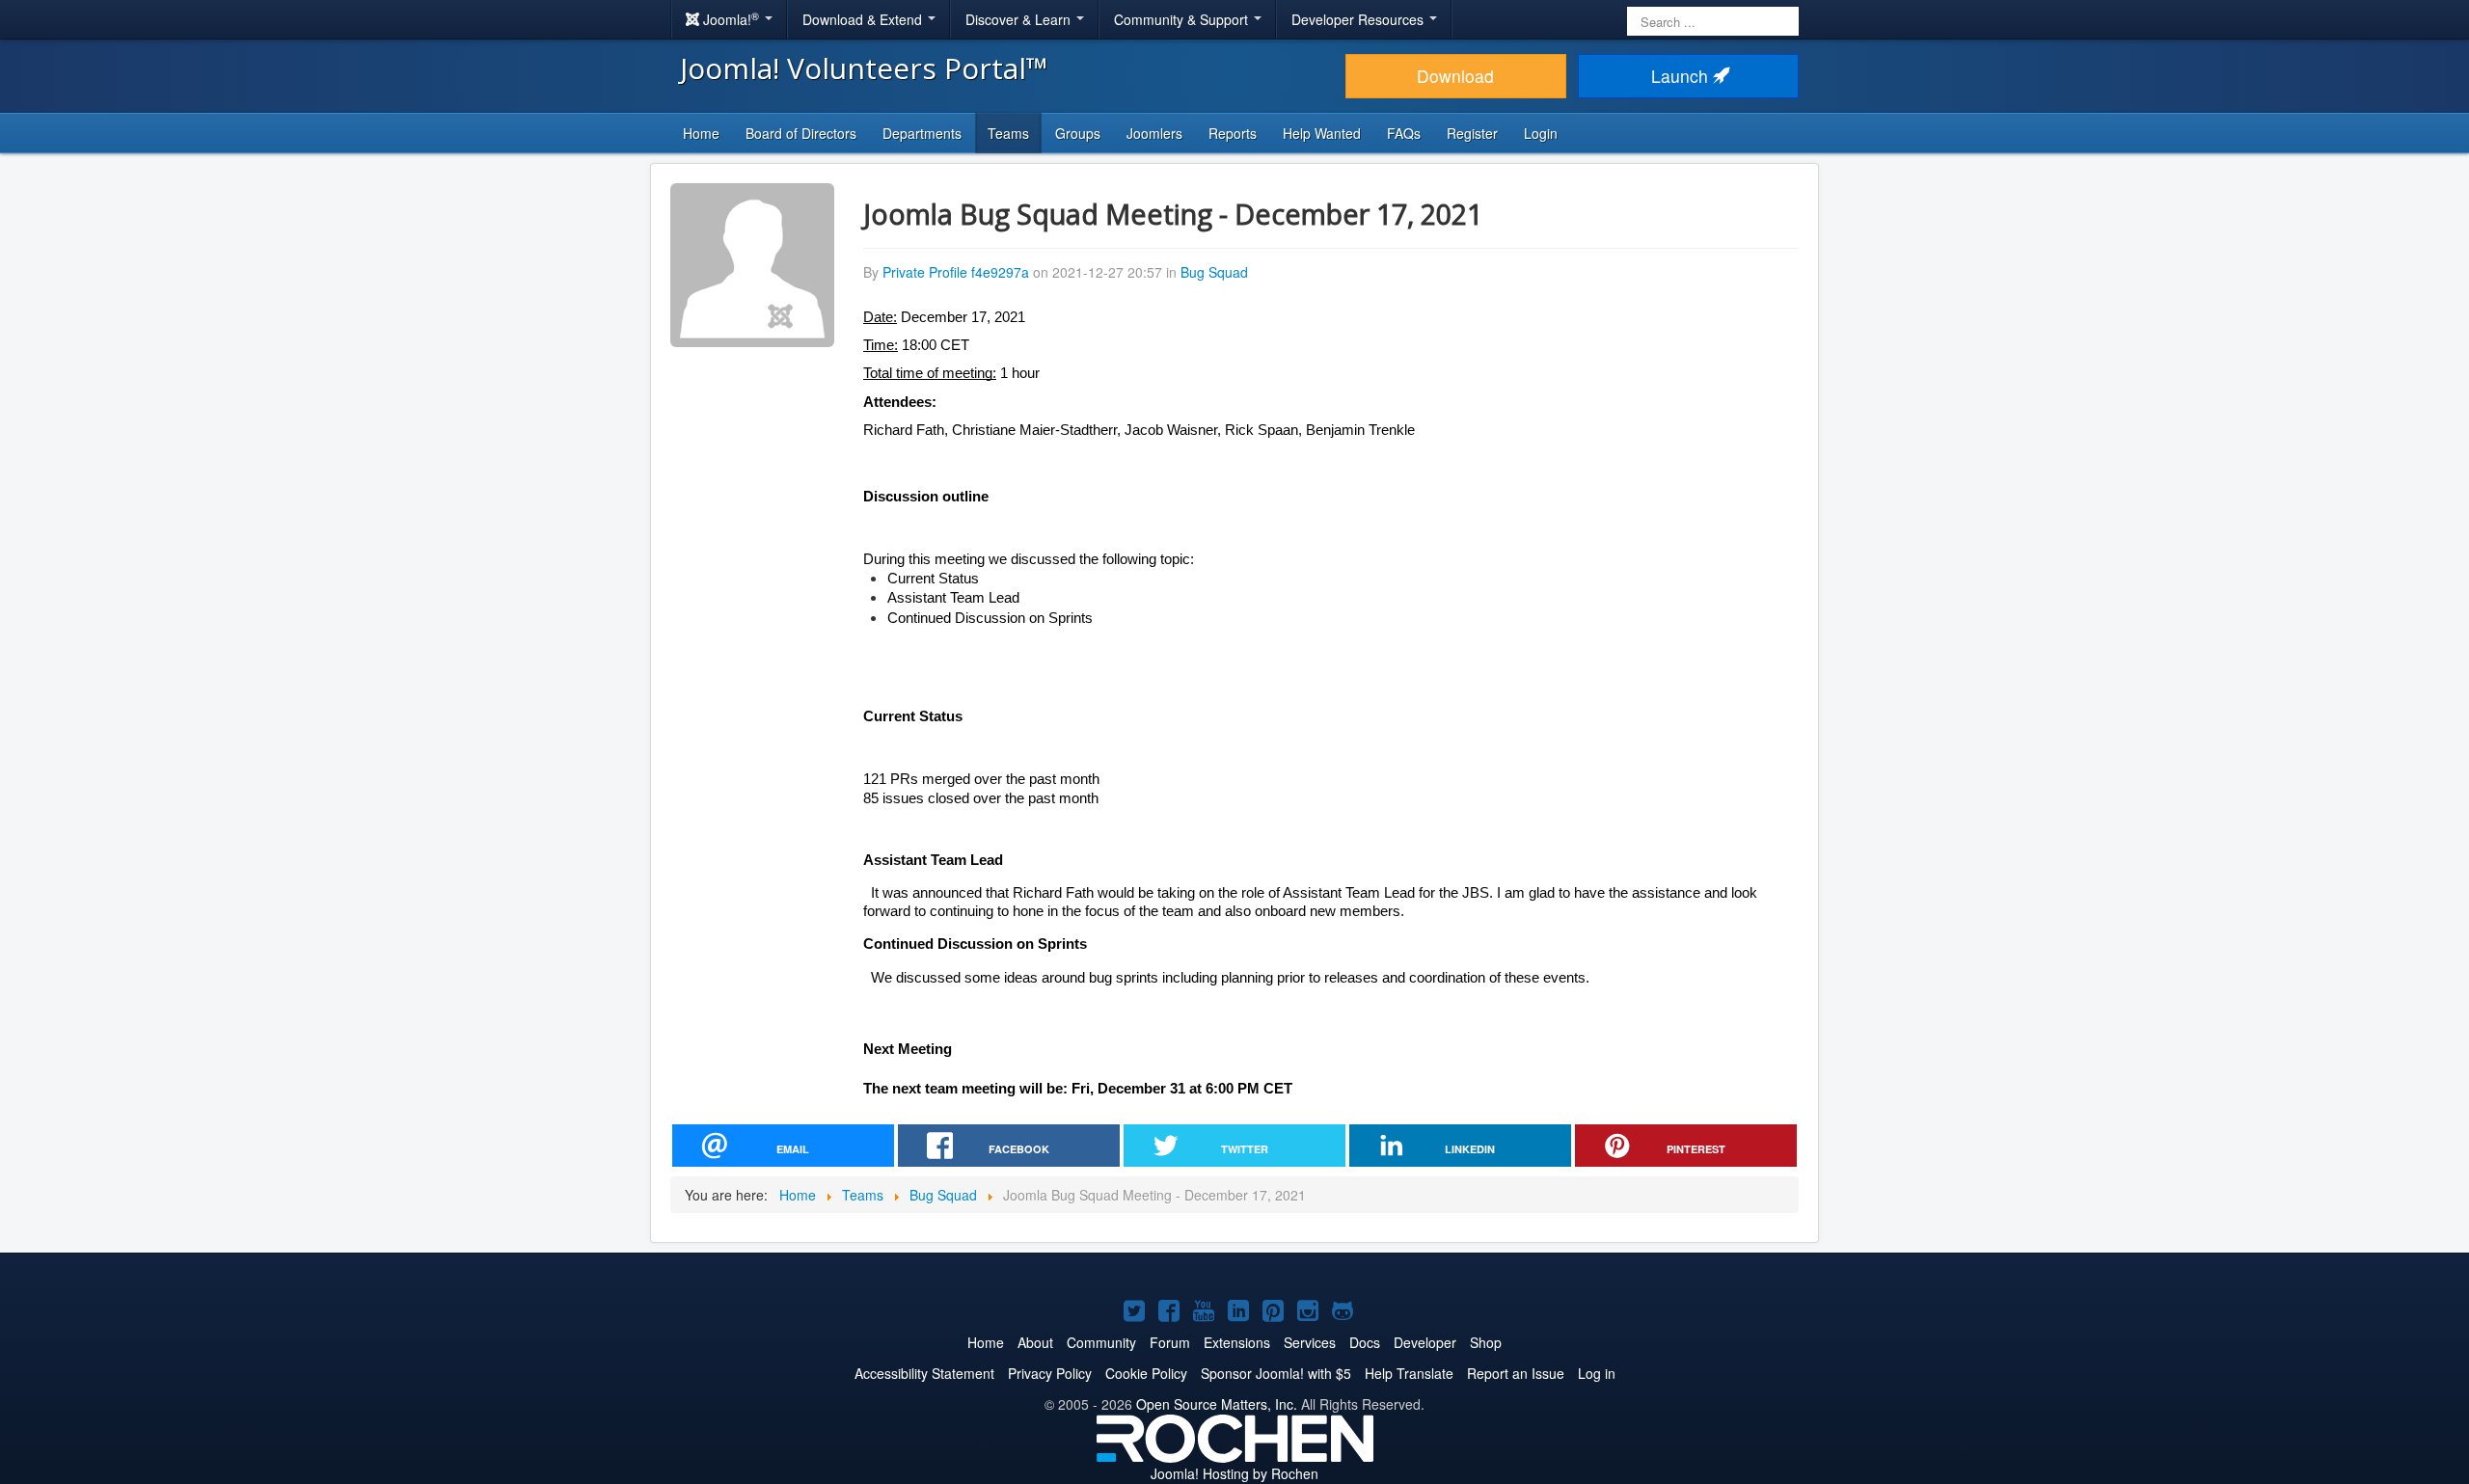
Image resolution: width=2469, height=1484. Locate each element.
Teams (1008, 133)
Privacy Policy (1050, 1373)
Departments (922, 133)
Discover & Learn (1020, 19)
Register (1472, 133)
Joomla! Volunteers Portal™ (864, 68)
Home (701, 133)
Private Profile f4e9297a (956, 272)
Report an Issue (1516, 1373)
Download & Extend (864, 19)
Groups (1078, 133)
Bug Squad (1214, 272)
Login (1541, 133)
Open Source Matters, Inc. (1217, 1404)
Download (1455, 76)
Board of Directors (801, 133)
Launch (1682, 76)
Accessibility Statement (924, 1373)
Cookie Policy (1146, 1373)
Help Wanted (1322, 133)
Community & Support (1183, 19)
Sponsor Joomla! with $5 (1276, 1373)
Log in (1597, 1373)
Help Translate (1409, 1373)
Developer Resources (1359, 19)
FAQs (1404, 133)
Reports (1233, 133)
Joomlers (1154, 133)
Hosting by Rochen (1234, 1473)
